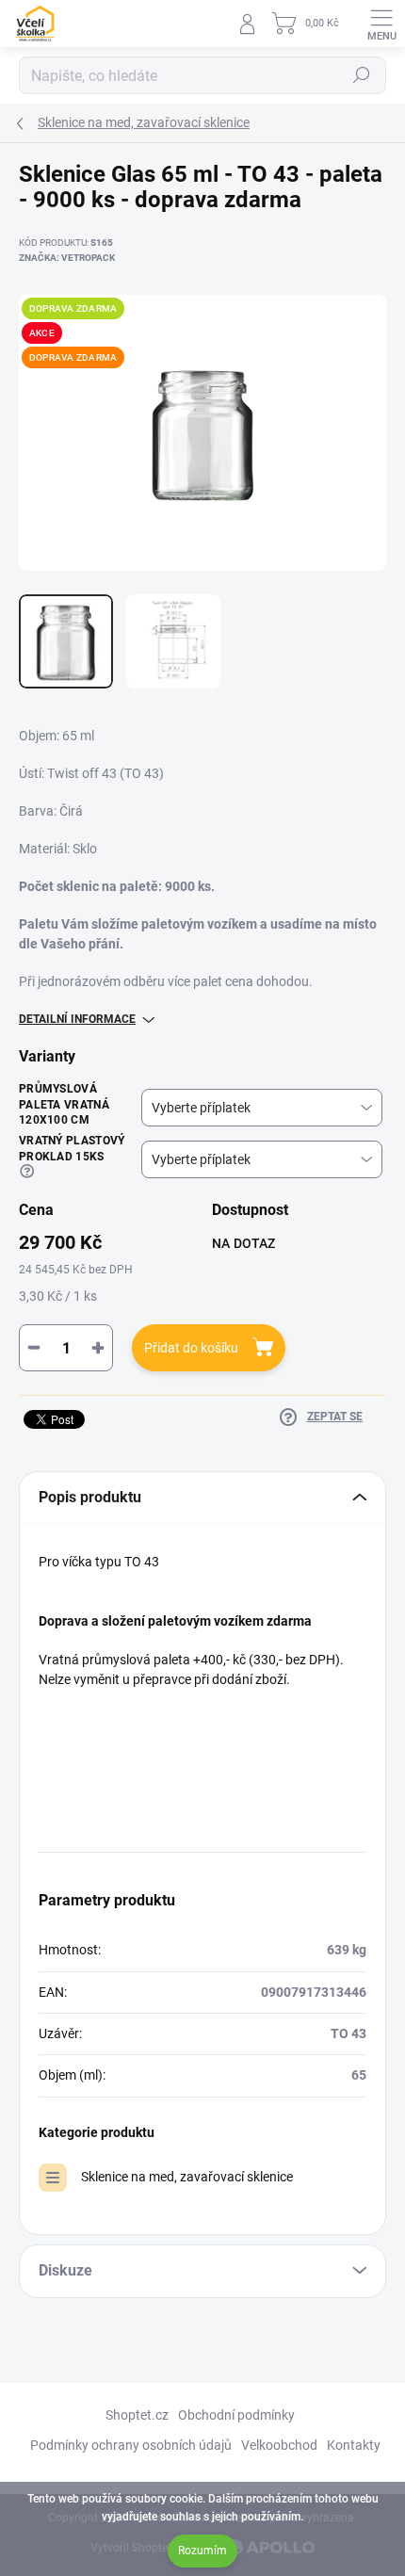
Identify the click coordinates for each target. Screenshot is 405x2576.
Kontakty (354, 2445)
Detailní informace (77, 1019)
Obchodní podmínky (236, 2415)
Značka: (67, 258)
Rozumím (202, 2551)
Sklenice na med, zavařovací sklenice (187, 2177)
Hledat (362, 75)
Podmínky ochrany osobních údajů (131, 2445)
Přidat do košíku (191, 1348)
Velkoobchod (279, 2445)
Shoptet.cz (137, 2415)
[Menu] (381, 24)
